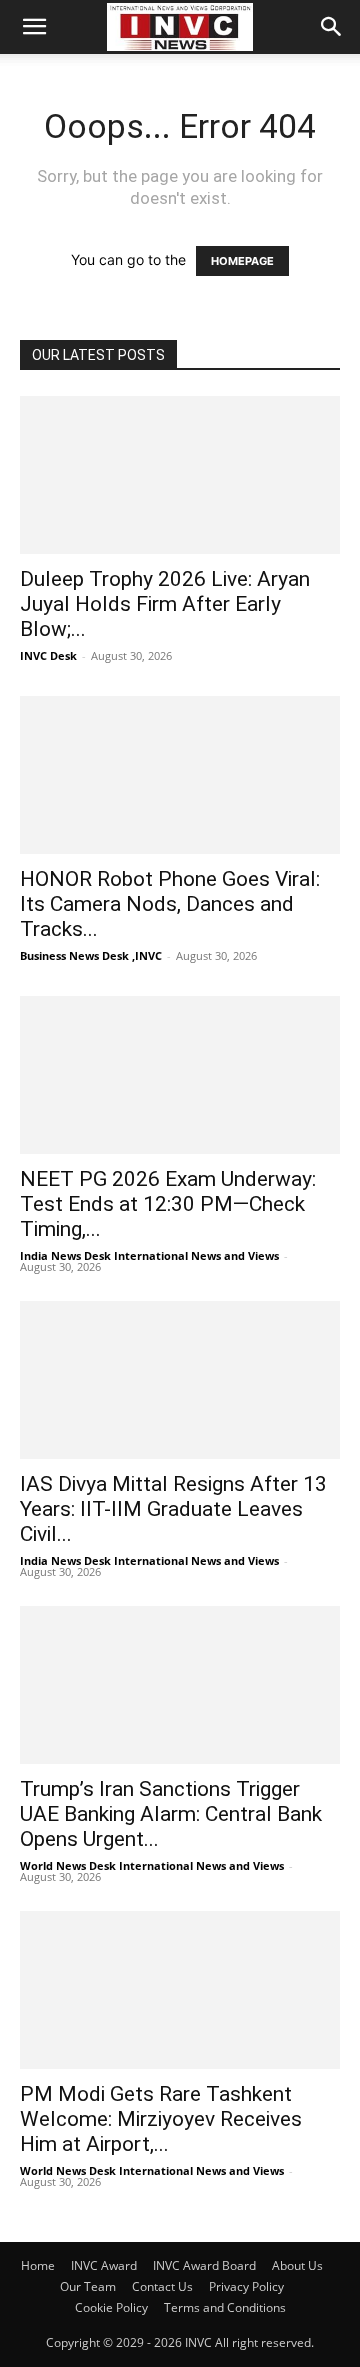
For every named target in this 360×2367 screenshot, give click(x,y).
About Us (297, 2265)
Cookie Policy (111, 2307)
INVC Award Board (204, 2265)
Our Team (88, 2286)
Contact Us (162, 2286)
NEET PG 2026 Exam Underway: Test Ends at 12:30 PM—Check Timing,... (168, 1204)
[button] (34, 27)
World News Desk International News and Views (152, 1865)
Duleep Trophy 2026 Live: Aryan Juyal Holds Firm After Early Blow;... (165, 604)
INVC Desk (48, 655)
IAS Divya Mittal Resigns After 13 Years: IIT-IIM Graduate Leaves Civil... (173, 1509)
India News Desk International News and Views (149, 1255)
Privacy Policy (246, 2286)
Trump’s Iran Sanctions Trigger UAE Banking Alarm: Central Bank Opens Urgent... (171, 1814)
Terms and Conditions (225, 2307)
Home (38, 2265)
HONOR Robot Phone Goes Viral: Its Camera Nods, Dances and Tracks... (170, 904)
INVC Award (104, 2265)
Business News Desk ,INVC (91, 955)
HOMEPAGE (242, 261)
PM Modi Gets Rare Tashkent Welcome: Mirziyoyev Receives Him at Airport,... (161, 2119)
